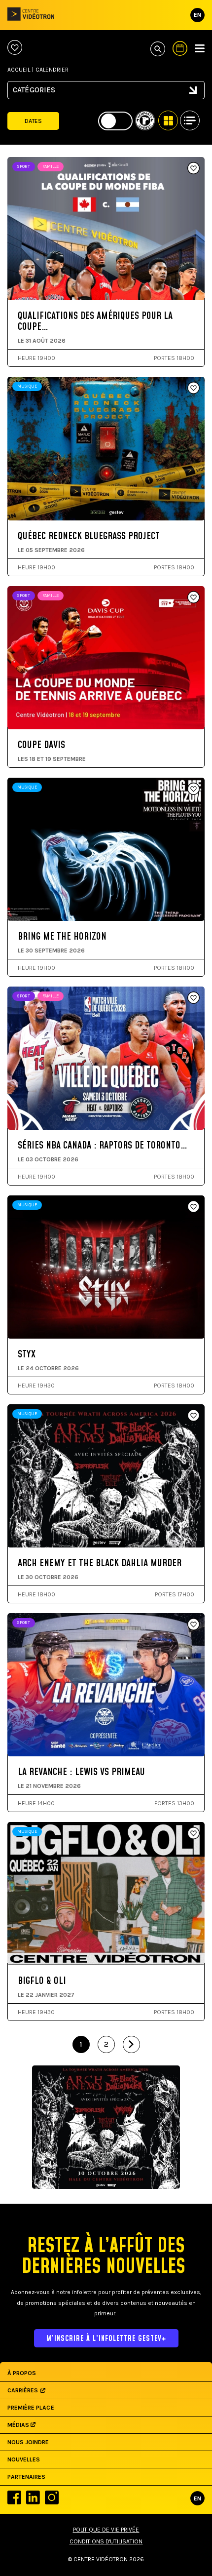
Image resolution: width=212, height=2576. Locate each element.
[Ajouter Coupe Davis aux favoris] (194, 598)
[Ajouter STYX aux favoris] (194, 1207)
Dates (33, 121)
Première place (31, 2408)
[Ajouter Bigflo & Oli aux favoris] (194, 1834)
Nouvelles (24, 2459)
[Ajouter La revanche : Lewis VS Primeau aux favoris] (194, 1625)
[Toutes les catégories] (106, 86)
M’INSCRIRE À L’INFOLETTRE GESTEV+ (106, 2339)
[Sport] (106, 105)
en (197, 15)
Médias (19, 2425)
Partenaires (26, 2477)
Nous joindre (28, 2442)
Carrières (23, 2390)
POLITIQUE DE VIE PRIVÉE (106, 2530)
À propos (22, 2373)
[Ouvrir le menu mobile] (200, 48)
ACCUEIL (19, 70)
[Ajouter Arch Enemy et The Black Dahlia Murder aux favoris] (194, 1416)
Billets (52, 262)
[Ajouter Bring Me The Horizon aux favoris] (194, 790)
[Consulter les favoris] (15, 48)
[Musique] (106, 96)
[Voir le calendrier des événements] (180, 48)
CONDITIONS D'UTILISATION (106, 2541)
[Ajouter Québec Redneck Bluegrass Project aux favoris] (194, 389)
